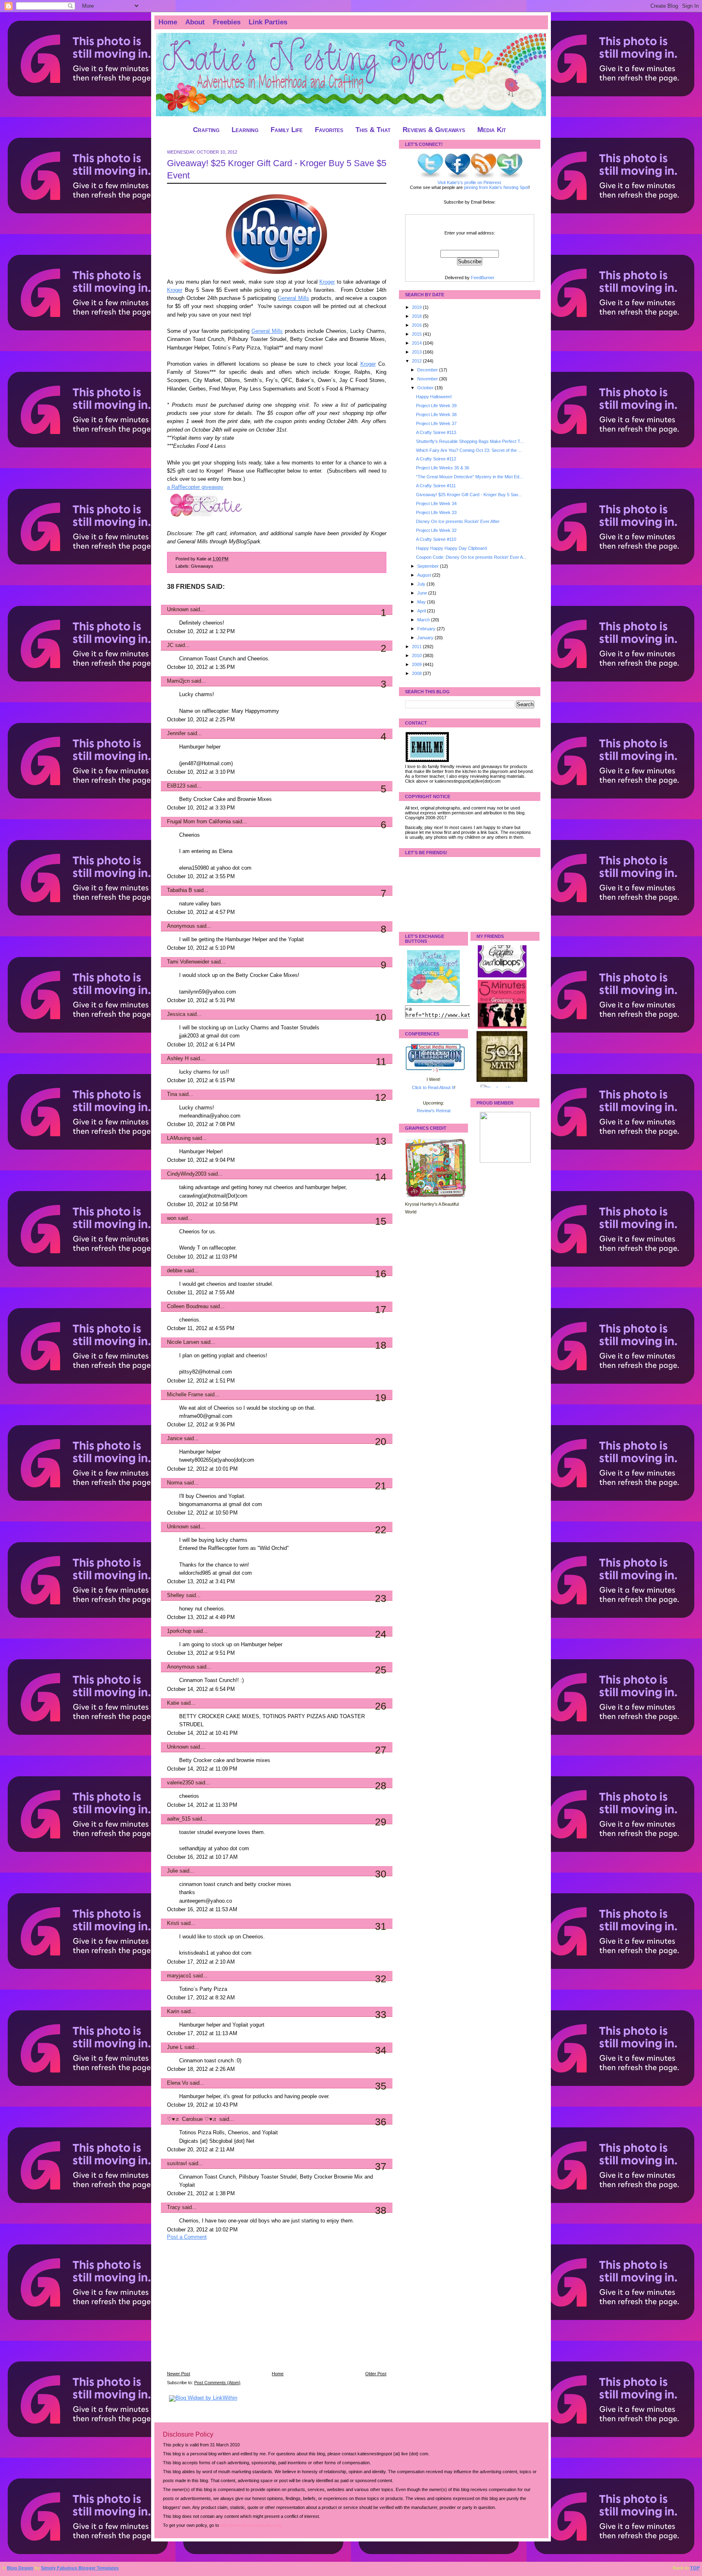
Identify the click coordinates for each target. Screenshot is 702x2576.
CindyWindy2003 (187, 1174)
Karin (173, 2012)
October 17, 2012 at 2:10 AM (201, 1962)
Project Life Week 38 (436, 415)
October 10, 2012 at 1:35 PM (201, 667)
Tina (172, 1094)
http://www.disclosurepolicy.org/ (251, 2525)
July (422, 584)
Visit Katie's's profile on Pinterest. (470, 182)
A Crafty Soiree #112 (436, 459)
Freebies (227, 22)
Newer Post (179, 2374)
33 (381, 2014)
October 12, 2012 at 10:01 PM (202, 1469)
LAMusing (179, 1138)
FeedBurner (483, 278)
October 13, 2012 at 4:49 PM (201, 1617)
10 (381, 1017)
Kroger (327, 282)
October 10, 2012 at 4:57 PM (201, 912)
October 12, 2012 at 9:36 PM (201, 1425)
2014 (417, 343)
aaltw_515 (179, 1819)
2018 (417, 316)
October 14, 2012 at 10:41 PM (202, 1733)
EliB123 (176, 786)
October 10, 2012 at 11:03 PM (202, 1257)
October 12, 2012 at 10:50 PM (202, 1513)
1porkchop (179, 1631)
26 (381, 1706)
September (429, 566)
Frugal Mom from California (199, 822)
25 (381, 1670)
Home (168, 22)
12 (381, 1097)
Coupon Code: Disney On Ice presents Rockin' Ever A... (471, 557)
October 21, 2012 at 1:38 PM (201, 2194)
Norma (175, 1483)
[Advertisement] (228, 2311)
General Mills (294, 298)
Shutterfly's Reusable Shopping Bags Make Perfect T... (470, 441)
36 (381, 2122)
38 (381, 2210)
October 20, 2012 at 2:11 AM (201, 2150)
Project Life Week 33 (436, 512)
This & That (373, 130)
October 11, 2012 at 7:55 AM (201, 1293)
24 (381, 1634)
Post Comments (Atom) (217, 2383)
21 (381, 1486)
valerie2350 (180, 1783)
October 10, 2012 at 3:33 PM (201, 808)
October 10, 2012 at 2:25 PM (201, 720)
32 (381, 1979)
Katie (173, 1703)
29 (381, 1822)
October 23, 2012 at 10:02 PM (202, 2230)
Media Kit (492, 130)
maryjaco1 (179, 1976)
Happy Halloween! (434, 397)
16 (381, 1274)
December (428, 370)
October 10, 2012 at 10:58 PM (202, 1204)
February (427, 629)
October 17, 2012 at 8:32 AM (201, 1998)
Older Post (376, 2374)
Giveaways (202, 566)
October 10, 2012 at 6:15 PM (201, 1081)
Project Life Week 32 (436, 530)
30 (381, 1874)
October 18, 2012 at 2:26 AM (201, 2069)
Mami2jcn (178, 681)
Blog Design (20, 2568)
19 (381, 1398)
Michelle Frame (185, 1395)
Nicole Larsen (183, 1342)
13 (381, 1141)
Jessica (176, 1014)
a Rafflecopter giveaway (195, 487)
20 (381, 1441)
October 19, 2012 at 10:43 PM (202, 2105)
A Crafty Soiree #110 (436, 539)
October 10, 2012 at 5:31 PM (201, 1000)
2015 (417, 334)
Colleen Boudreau (188, 1306)
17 (381, 1309)
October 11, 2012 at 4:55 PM (201, 1328)
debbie (175, 1271)
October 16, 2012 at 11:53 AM (202, 1910)
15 (381, 1221)
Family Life (287, 130)
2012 (417, 361)
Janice (175, 1439)
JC (170, 645)
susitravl (177, 2164)
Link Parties (268, 22)
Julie (172, 1871)
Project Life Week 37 (436, 423)
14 (381, 1177)
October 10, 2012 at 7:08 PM (201, 1124)
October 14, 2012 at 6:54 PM (201, 1689)
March (424, 620)
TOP (695, 2568)
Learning (245, 130)
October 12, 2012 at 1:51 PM (201, 1381)
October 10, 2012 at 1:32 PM (201, 632)
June (423, 593)
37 (381, 2166)
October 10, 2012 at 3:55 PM (201, 877)
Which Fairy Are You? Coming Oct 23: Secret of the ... (469, 450)
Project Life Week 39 (436, 406)
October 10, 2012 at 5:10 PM (201, 948)
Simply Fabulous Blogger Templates (80, 2568)
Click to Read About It (433, 1087)
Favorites (329, 130)
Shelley (176, 1595)
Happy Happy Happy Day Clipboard (451, 548)
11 (381, 1061)
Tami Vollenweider (188, 962)
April (422, 611)
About (195, 22)
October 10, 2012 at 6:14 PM (201, 1045)
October (426, 388)
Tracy (174, 2207)
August (425, 575)
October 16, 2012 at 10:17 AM (202, 1857)
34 (381, 2050)
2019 (417, 307)
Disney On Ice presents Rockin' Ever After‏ (458, 521)
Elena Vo (178, 2083)
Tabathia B (180, 890)
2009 (417, 664)
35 (381, 2086)
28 (381, 1786)
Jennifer (176, 734)
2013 (417, 352)
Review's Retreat (434, 1111)
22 (381, 1530)
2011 (417, 647)
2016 (417, 325)
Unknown (178, 610)
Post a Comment (187, 2237)
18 (381, 1345)
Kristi (173, 1923)
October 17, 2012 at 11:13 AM (202, 2033)
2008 (417, 673)
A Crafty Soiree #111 (436, 486)
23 (381, 1598)
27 (381, 1750)
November (428, 379)
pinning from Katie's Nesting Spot (496, 187)
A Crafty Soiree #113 (436, 432)
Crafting (206, 130)
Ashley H (178, 1059)
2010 (417, 655)
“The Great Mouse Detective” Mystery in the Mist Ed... (469, 477)
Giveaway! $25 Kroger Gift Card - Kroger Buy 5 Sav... (469, 495)
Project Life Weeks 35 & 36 (443, 468)
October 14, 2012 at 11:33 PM (202, 1805)
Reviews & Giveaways (434, 130)
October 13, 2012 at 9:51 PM (201, 1653)
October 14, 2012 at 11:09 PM (202, 1769)
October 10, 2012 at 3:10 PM (201, 772)
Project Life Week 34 (436, 503)
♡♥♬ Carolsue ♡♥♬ (192, 2119)
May (422, 602)
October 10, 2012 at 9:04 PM (201, 1160)
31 (381, 1926)
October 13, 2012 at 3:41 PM (201, 1582)
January (426, 638)
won (172, 1218)
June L (175, 2047)
